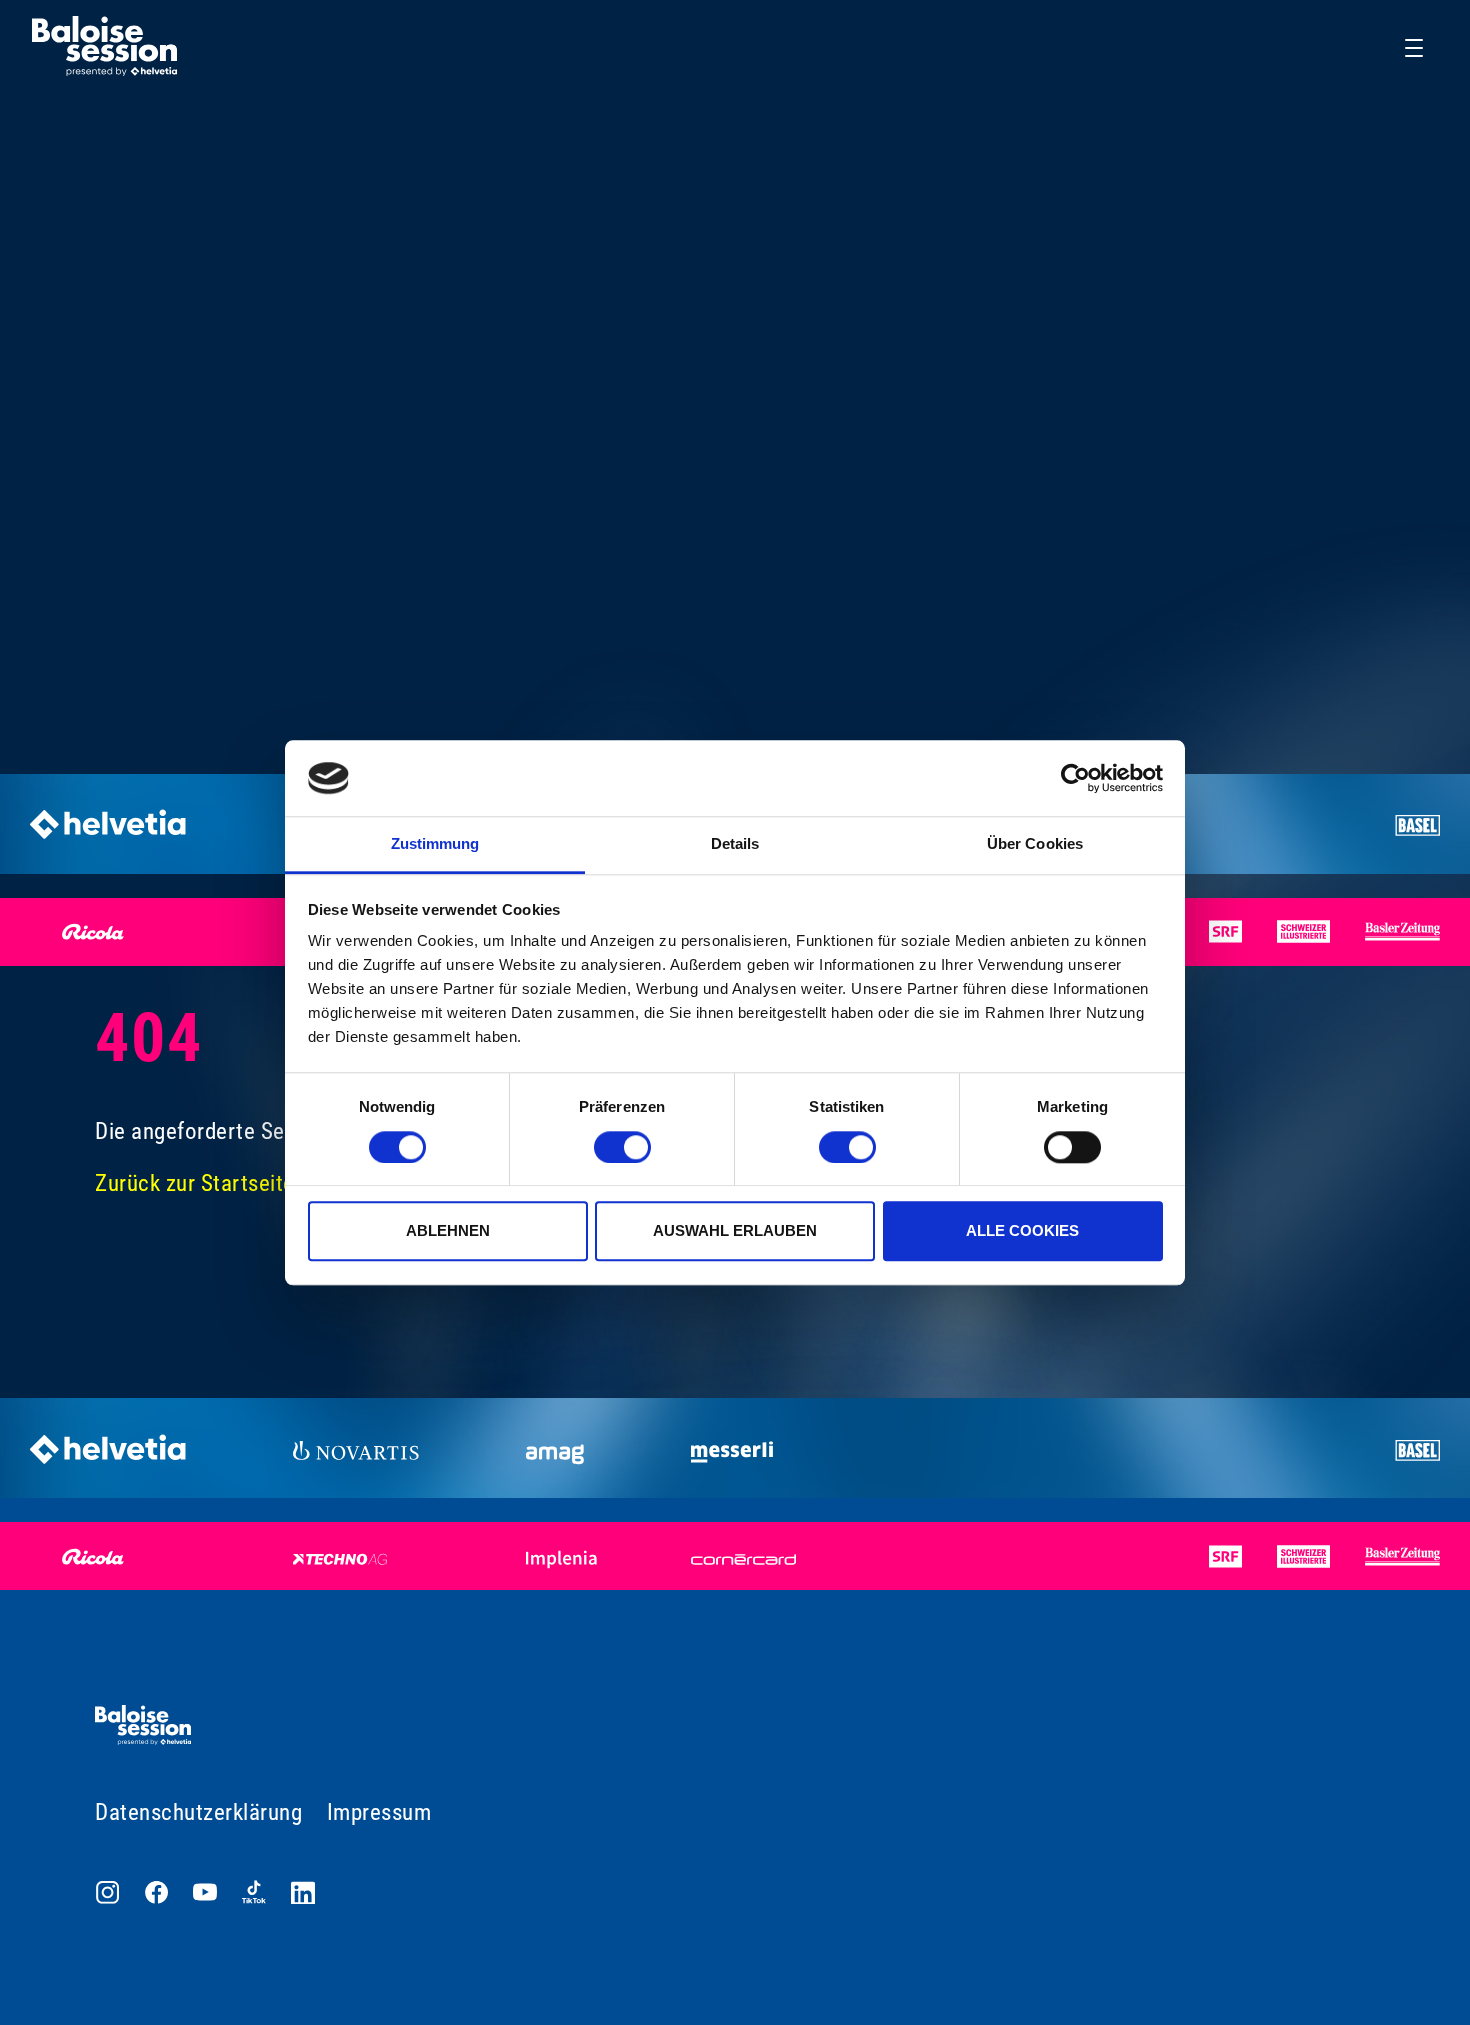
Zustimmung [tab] (435, 844)
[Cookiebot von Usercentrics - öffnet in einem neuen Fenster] (1075, 778)
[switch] (622, 1147)
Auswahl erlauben (735, 1230)
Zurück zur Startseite (195, 1183)
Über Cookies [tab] (1035, 844)
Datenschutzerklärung (198, 1812)
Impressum (379, 1812)
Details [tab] (735, 844)
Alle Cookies (1022, 1230)
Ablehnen (448, 1230)
